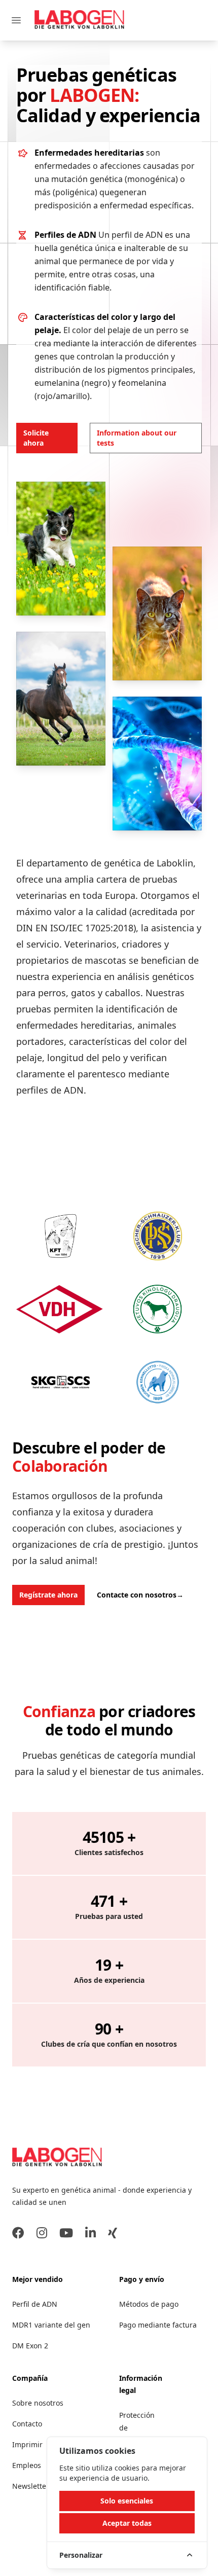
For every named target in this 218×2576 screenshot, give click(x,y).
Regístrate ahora (48, 1595)
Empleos (27, 2465)
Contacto (27, 2424)
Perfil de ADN (35, 2304)
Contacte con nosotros (140, 1595)
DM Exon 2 (30, 2346)
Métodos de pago (149, 2304)
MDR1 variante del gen (51, 2325)
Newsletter (31, 2486)
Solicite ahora (36, 438)
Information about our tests (137, 438)
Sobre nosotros (38, 2403)
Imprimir (27, 2444)
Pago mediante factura (158, 2325)
